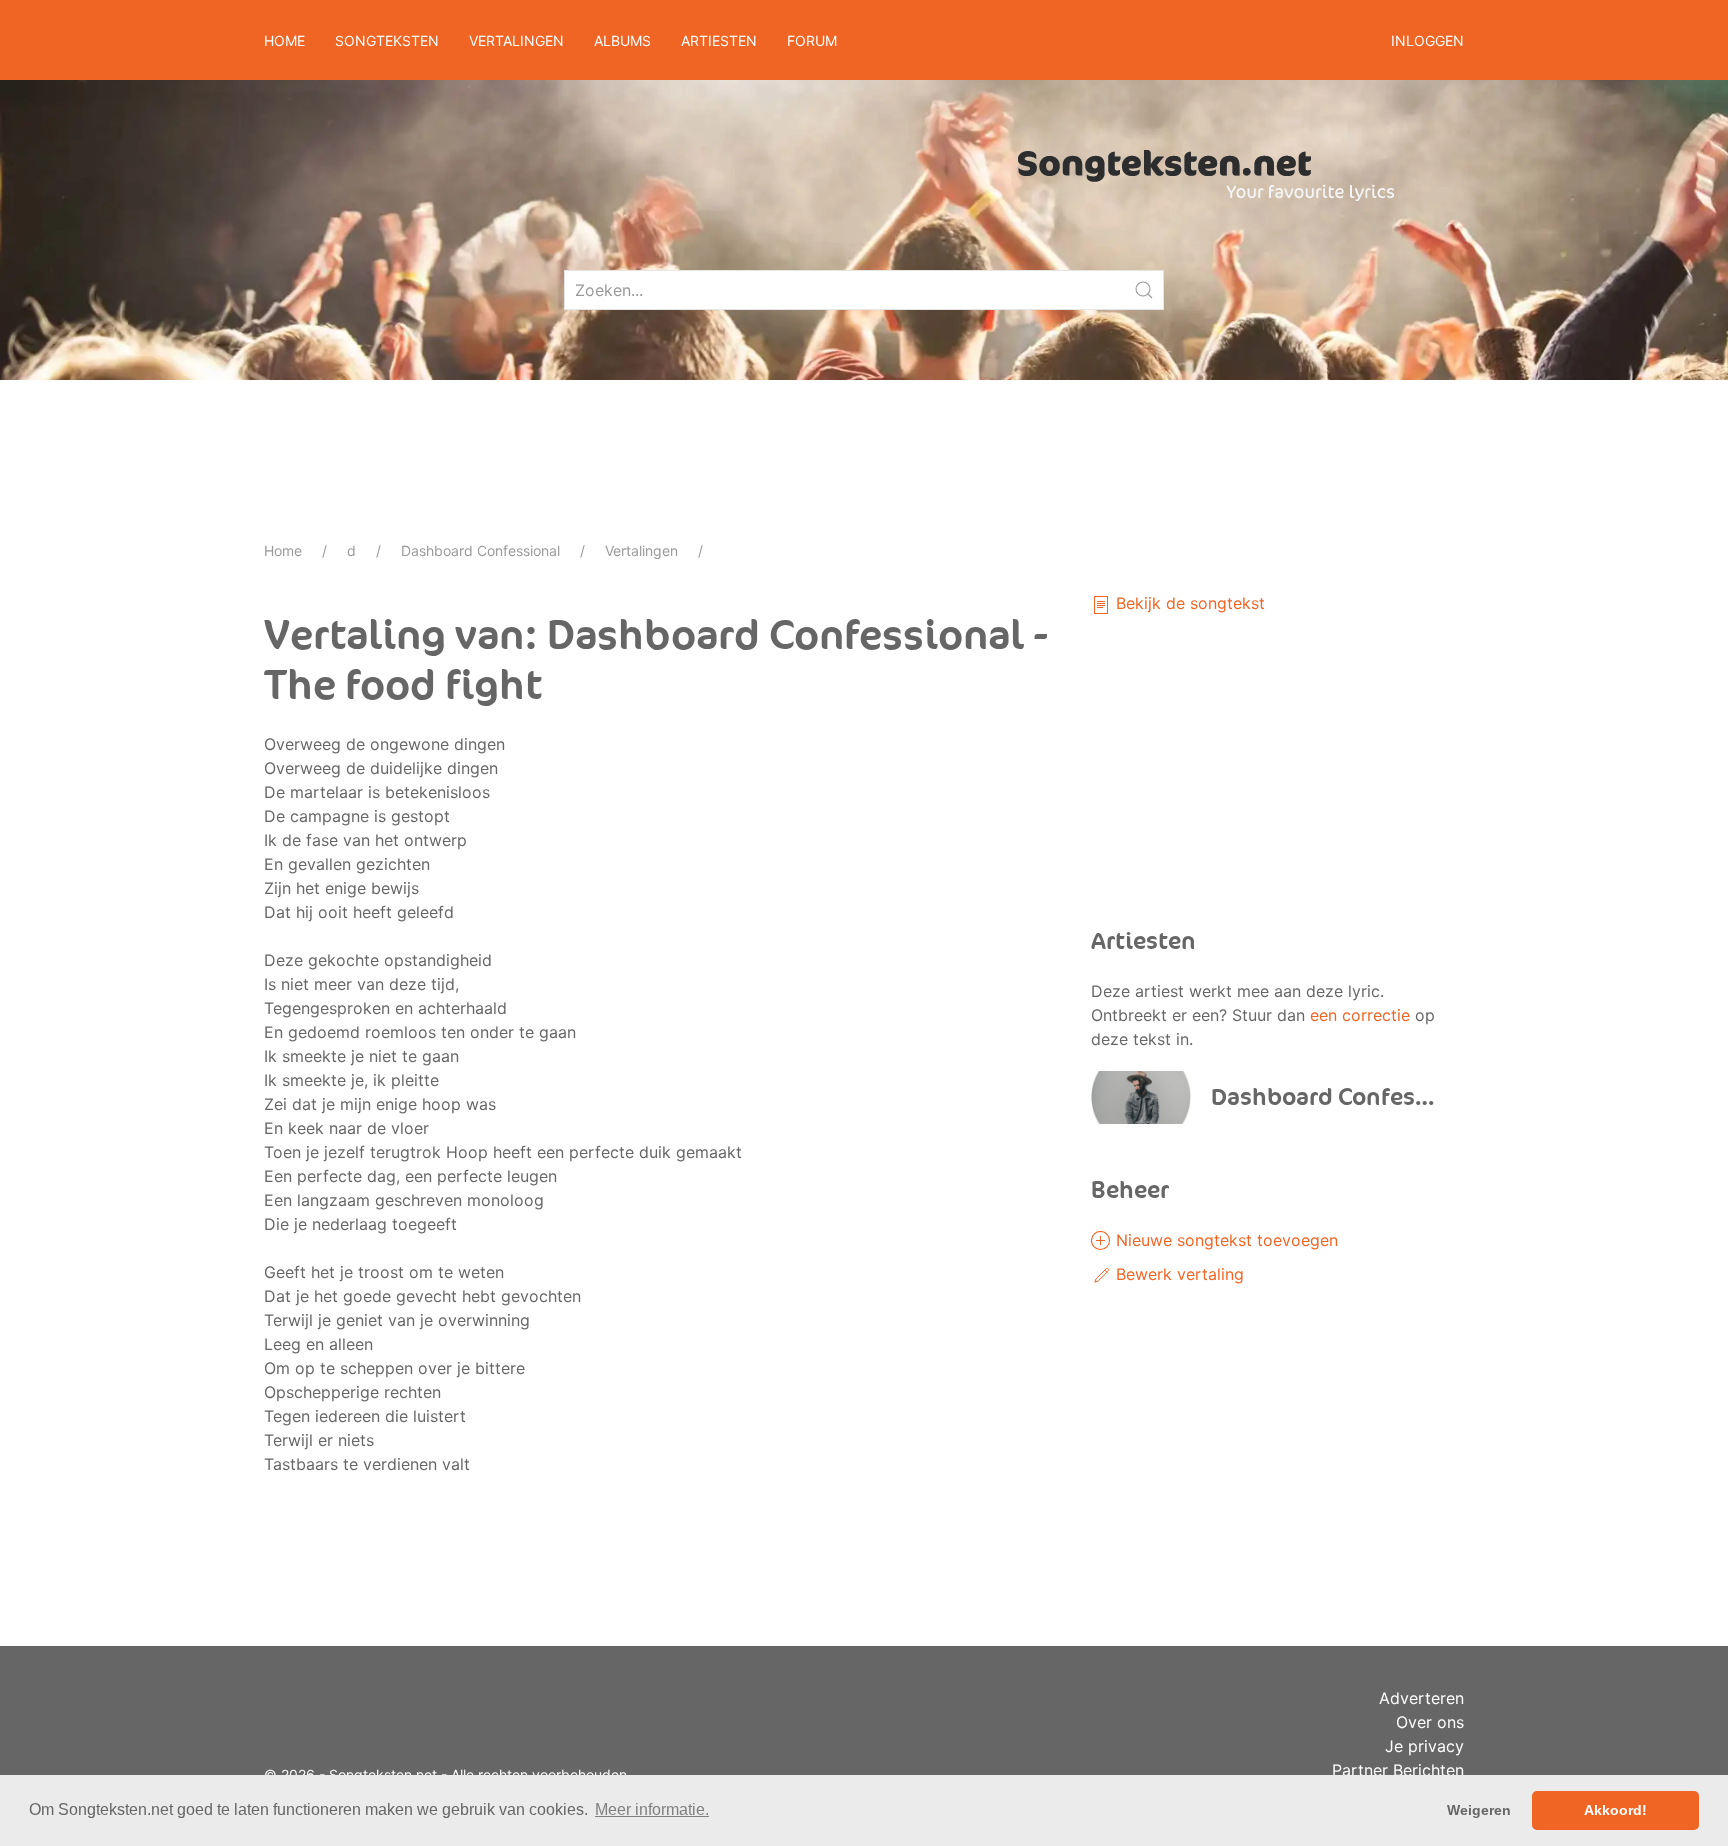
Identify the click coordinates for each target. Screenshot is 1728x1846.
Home (284, 40)
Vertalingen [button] (516, 40)
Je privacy (1424, 1746)
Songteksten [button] (387, 40)
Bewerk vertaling (1177, 1274)
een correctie (1360, 1015)
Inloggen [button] (1427, 40)
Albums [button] (622, 40)
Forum (812, 40)
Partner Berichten (1398, 1770)
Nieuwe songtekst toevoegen (1224, 1240)
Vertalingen (641, 550)
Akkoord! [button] (1615, 1810)
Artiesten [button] (719, 40)
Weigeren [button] (1479, 1810)
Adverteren (1421, 1698)
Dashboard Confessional (480, 550)
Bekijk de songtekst (1188, 603)
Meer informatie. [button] (652, 1809)
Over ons (1430, 1722)
